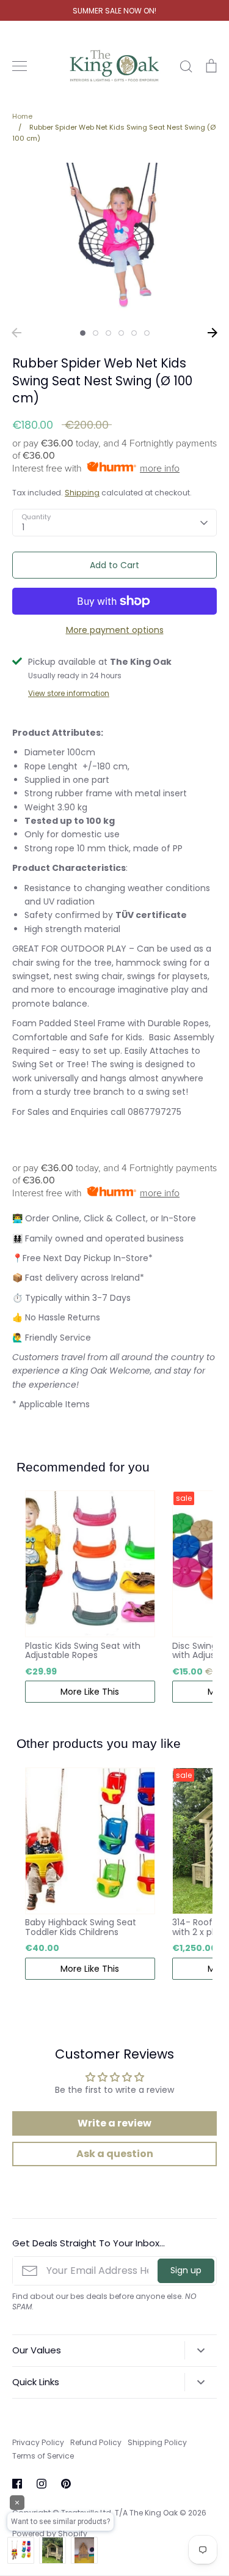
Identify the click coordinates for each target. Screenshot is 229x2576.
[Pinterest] (66, 2484)
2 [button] (96, 333)
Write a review (114, 2123)
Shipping (82, 493)
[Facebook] (17, 2484)
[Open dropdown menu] (201, 2350)
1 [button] (83, 333)
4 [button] (121, 333)
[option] (114, 239)
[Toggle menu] (20, 66)
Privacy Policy (38, 2442)
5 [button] (134, 333)
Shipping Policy (157, 2442)
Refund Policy (96, 2442)
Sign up (186, 2270)
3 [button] (108, 333)
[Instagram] (42, 2484)
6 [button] (147, 333)
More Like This (90, 1692)
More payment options (115, 630)
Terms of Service (43, 2456)
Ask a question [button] (115, 2154)
